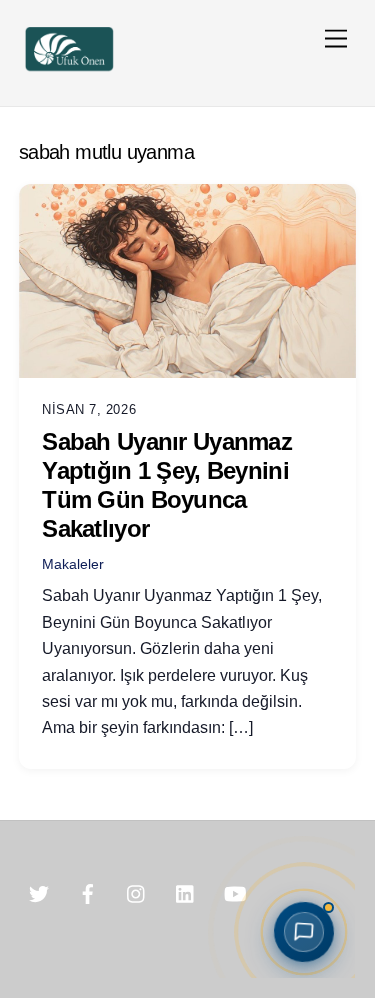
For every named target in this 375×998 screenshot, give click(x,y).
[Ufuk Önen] (69, 69)
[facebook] (88, 893)
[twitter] (39, 893)
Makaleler (73, 564)
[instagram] (137, 893)
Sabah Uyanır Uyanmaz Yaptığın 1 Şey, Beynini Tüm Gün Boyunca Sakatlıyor (167, 484)
